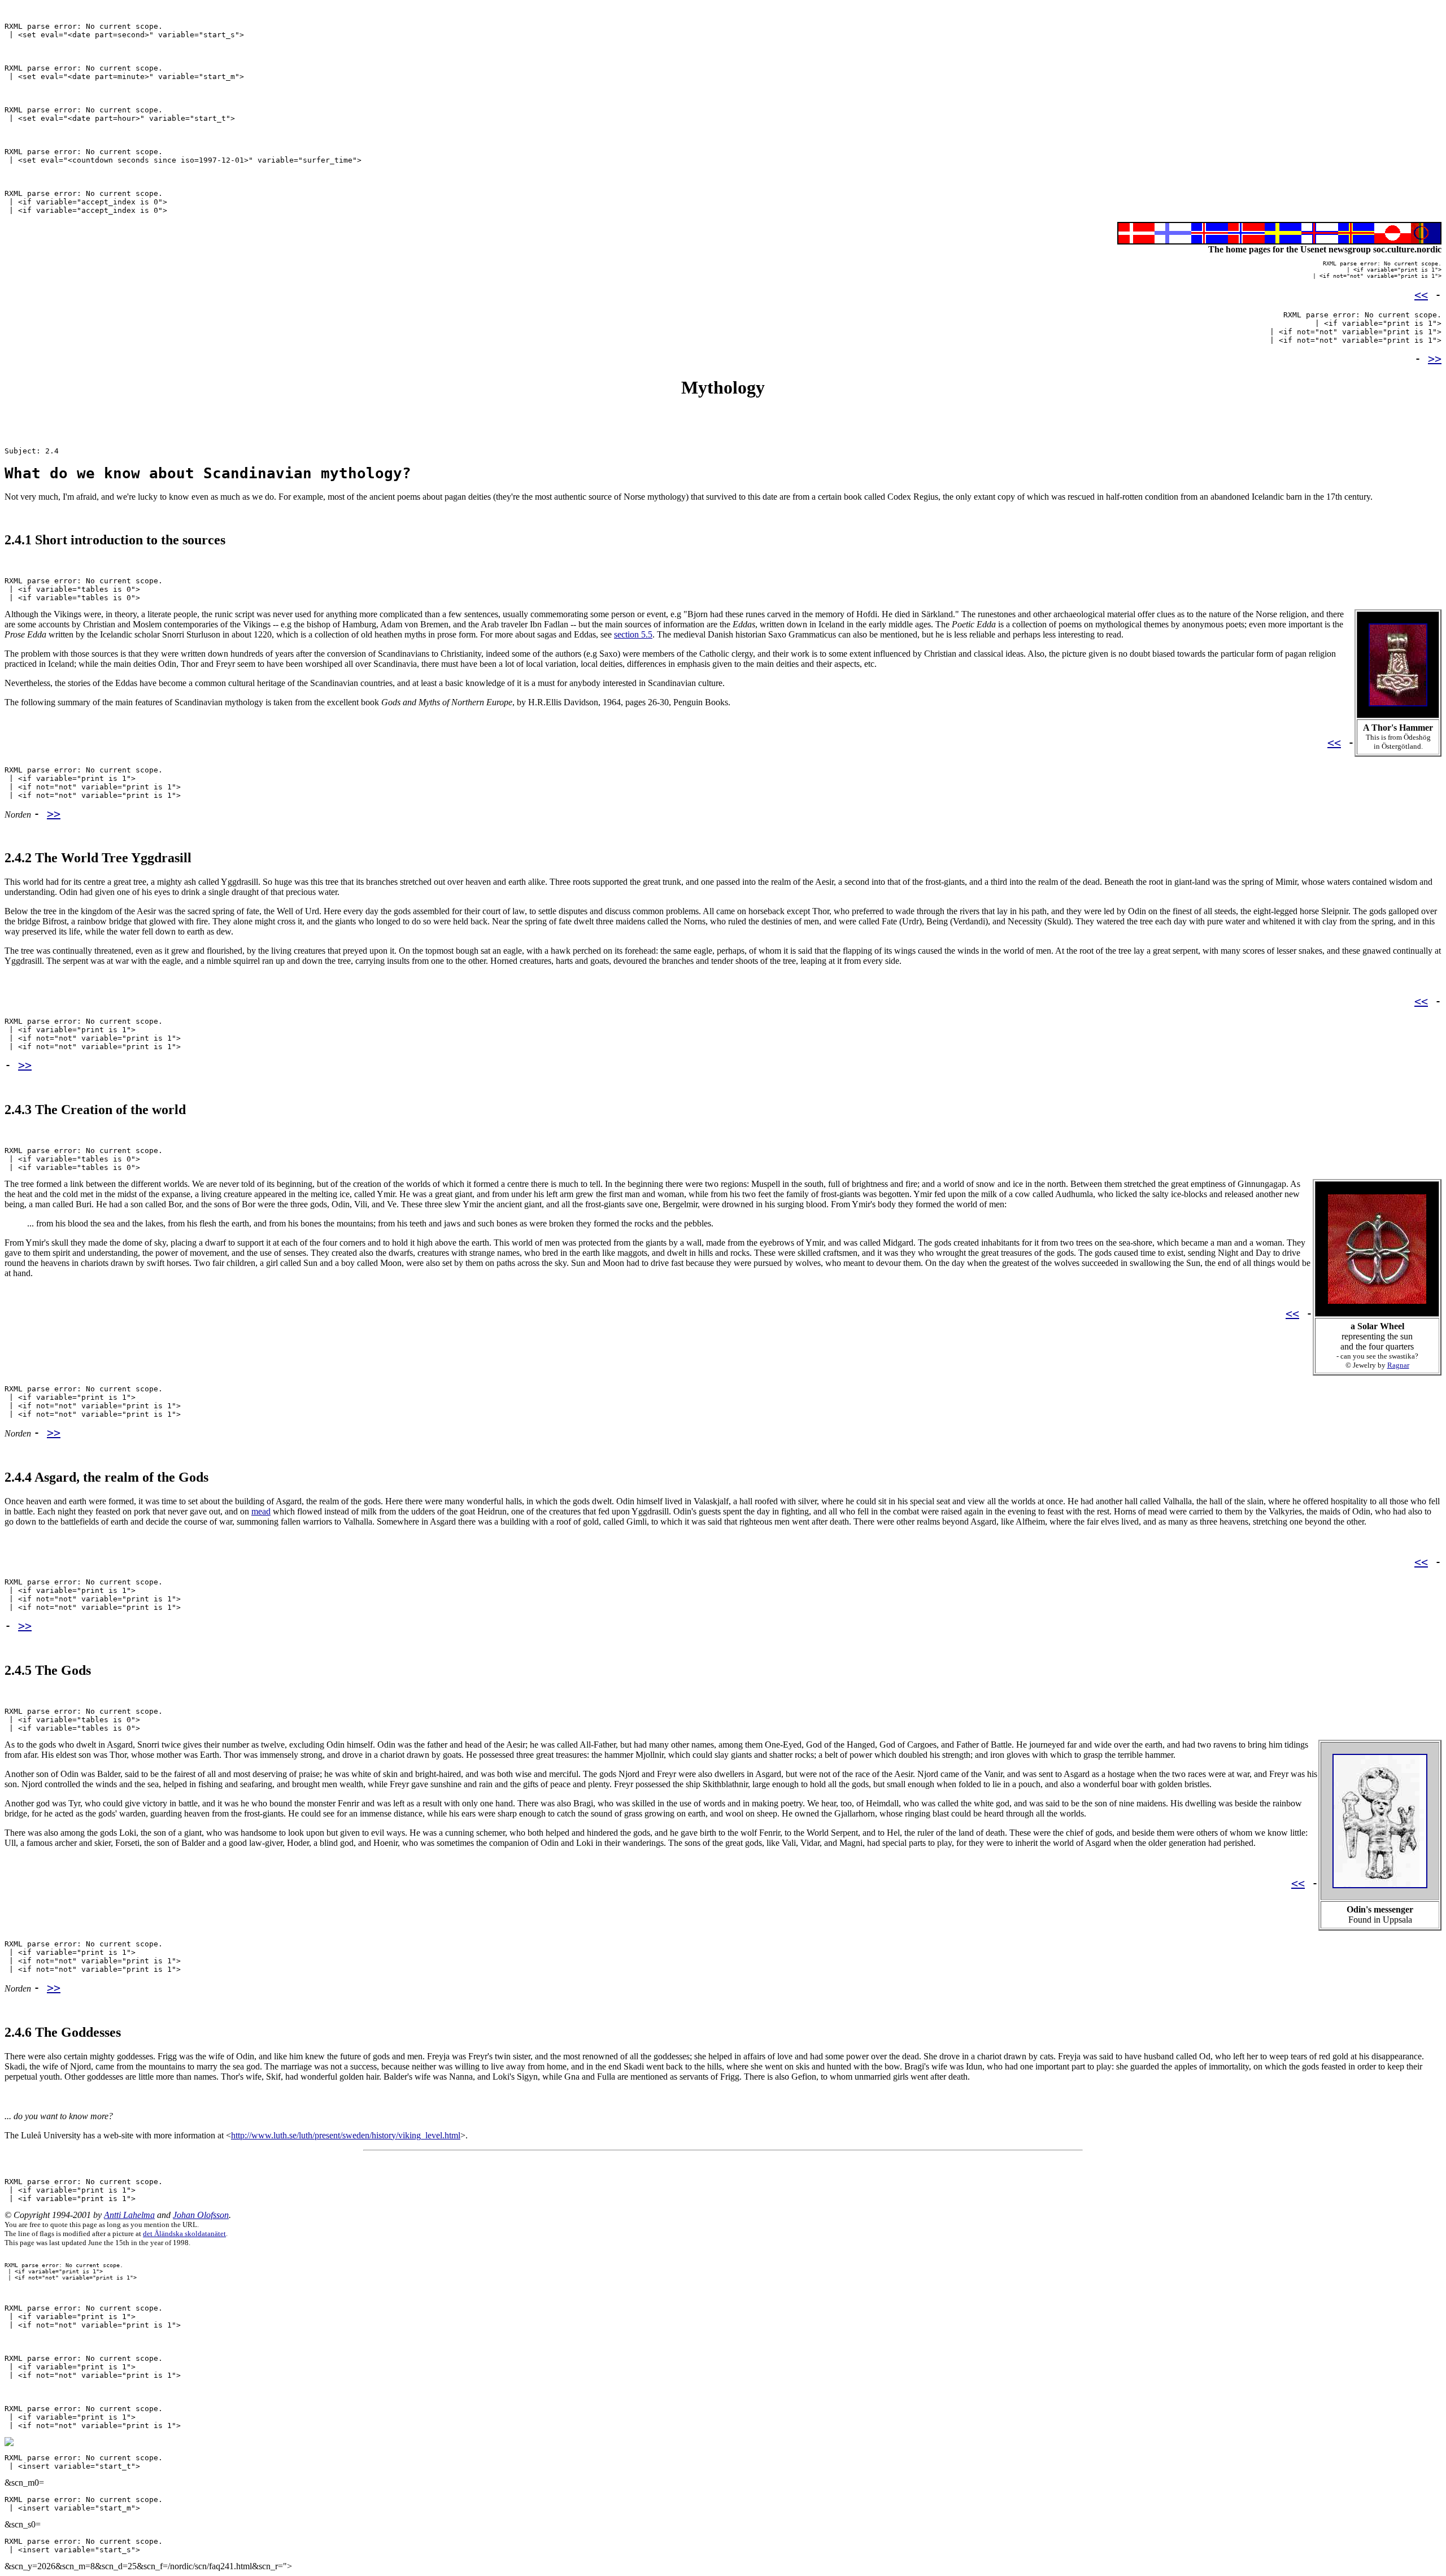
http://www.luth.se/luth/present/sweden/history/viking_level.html (346, 2135)
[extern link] (1398, 712)
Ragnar (1398, 1365)
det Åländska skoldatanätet (184, 2234)
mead (261, 1511)
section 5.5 (633, 634)
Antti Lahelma (129, 2215)
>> (1435, 359)
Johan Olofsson (201, 2215)
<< (1421, 295)
